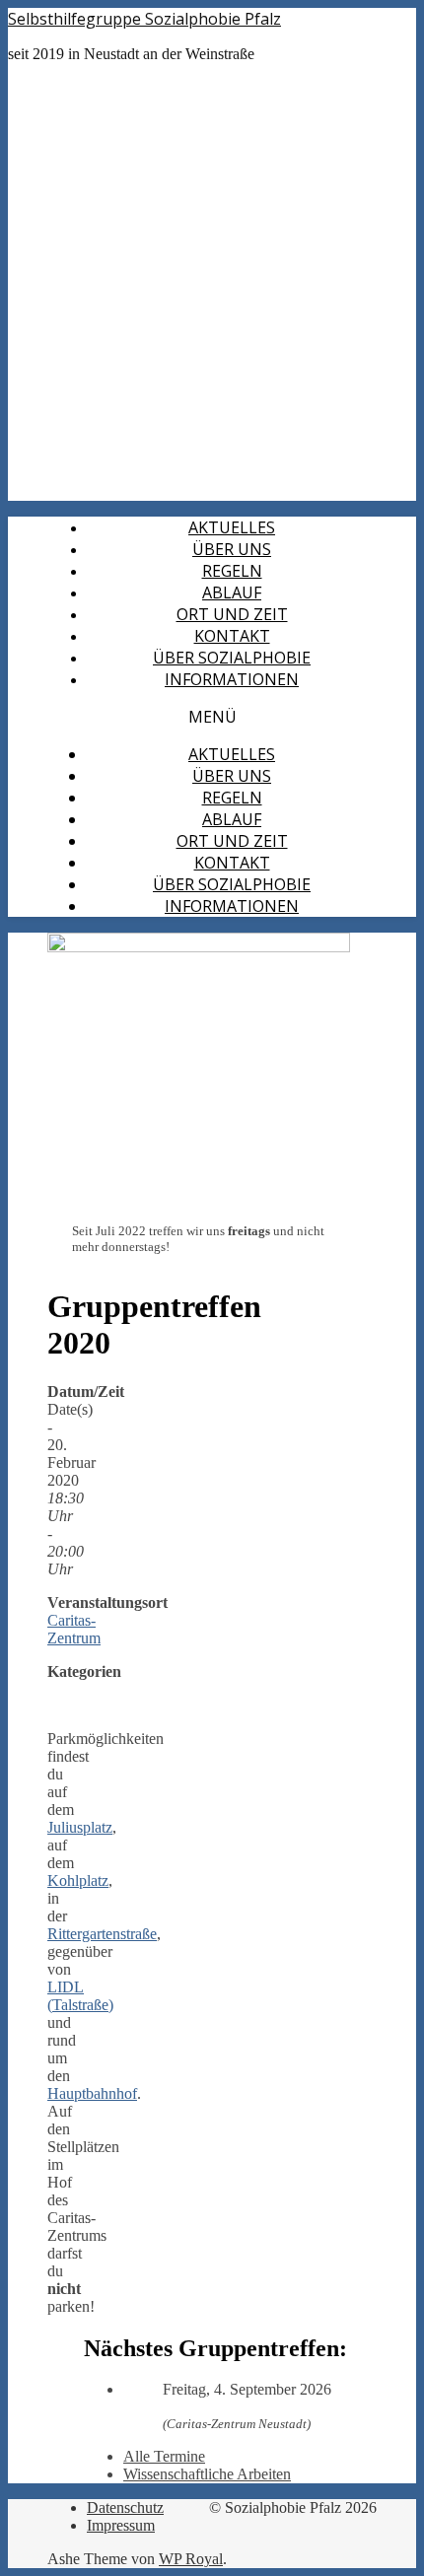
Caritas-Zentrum (74, 1629)
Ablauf (232, 592)
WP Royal (191, 2559)
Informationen (232, 679)
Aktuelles (232, 527)
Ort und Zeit (232, 614)
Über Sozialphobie (232, 658)
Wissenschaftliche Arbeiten (207, 2474)
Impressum (121, 2525)
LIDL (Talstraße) (80, 1996)
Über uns (232, 549)
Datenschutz (125, 2507)
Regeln (232, 571)
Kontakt (232, 636)
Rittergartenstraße (102, 1934)
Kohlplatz (78, 1880)
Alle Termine (164, 2456)
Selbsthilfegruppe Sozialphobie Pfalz (144, 19)
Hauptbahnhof (92, 2093)
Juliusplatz (80, 1827)
